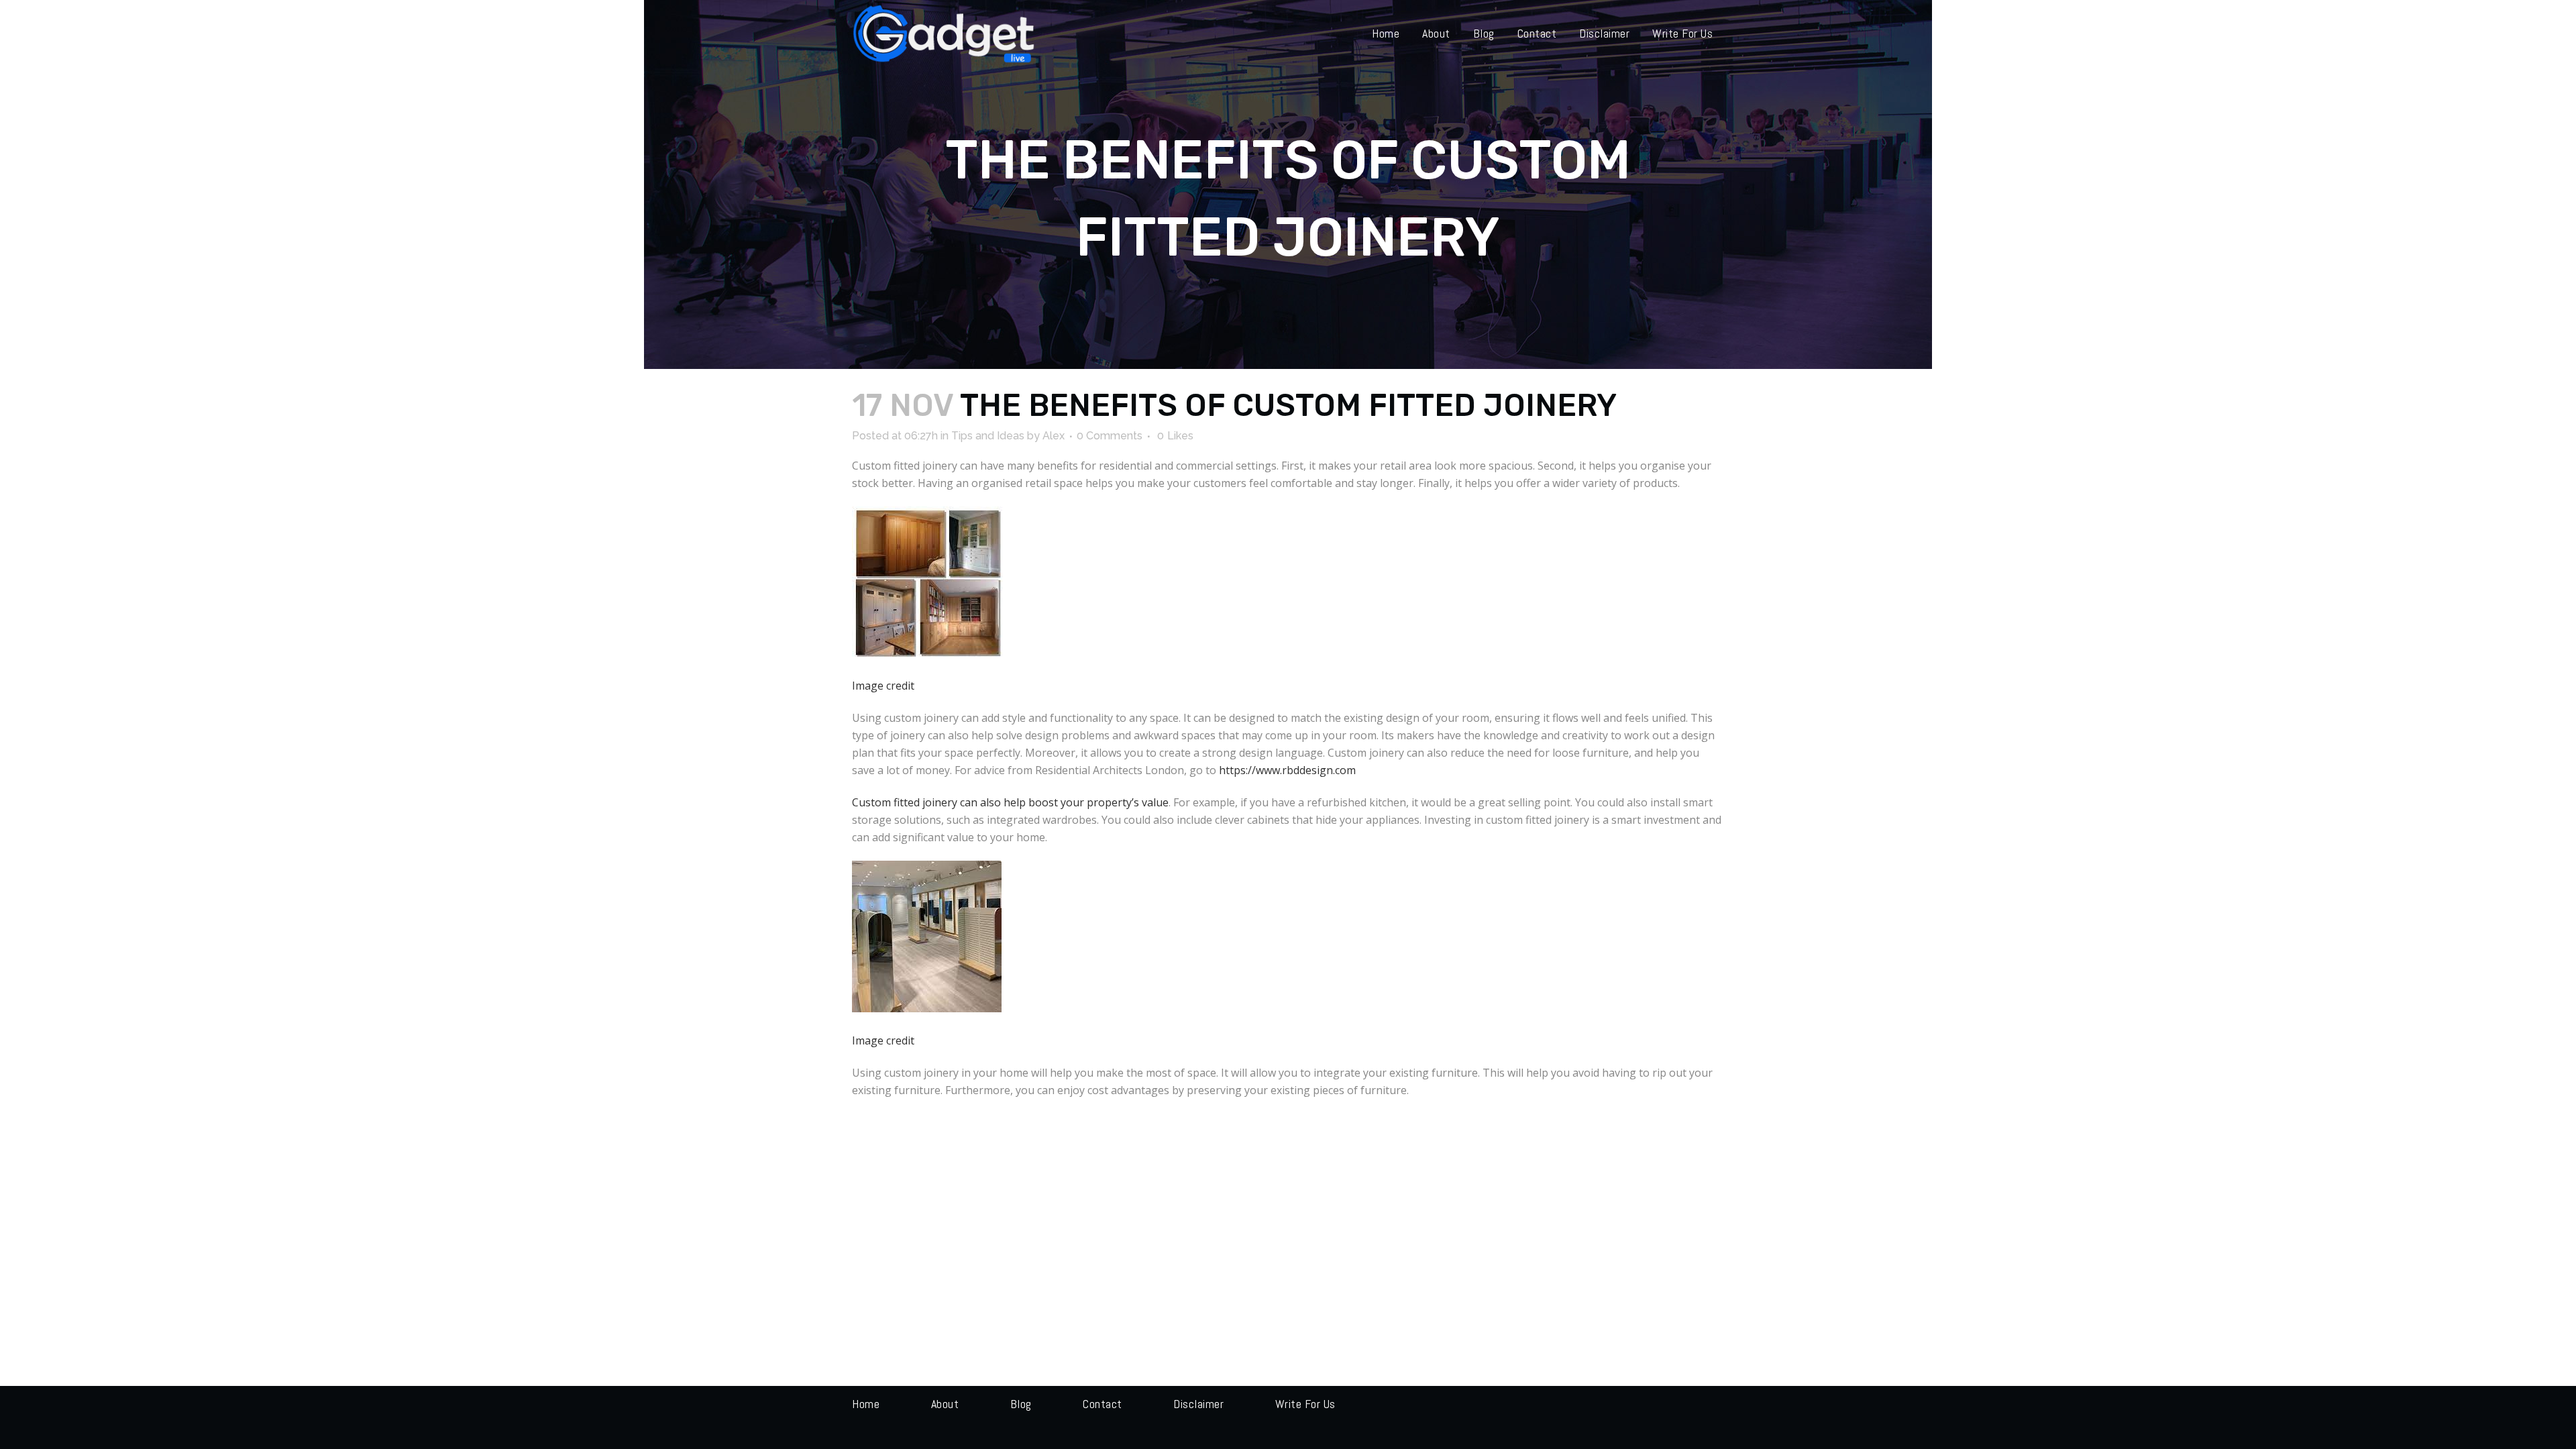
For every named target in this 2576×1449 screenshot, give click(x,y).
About (945, 1404)
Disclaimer (1198, 1404)
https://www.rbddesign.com (1287, 770)
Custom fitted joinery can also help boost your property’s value (1010, 802)
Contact (1103, 1404)
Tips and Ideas (988, 436)
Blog (1021, 1404)
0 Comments (1110, 436)
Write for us (1305, 1404)
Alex (1054, 436)
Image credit (883, 686)
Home (866, 1404)
